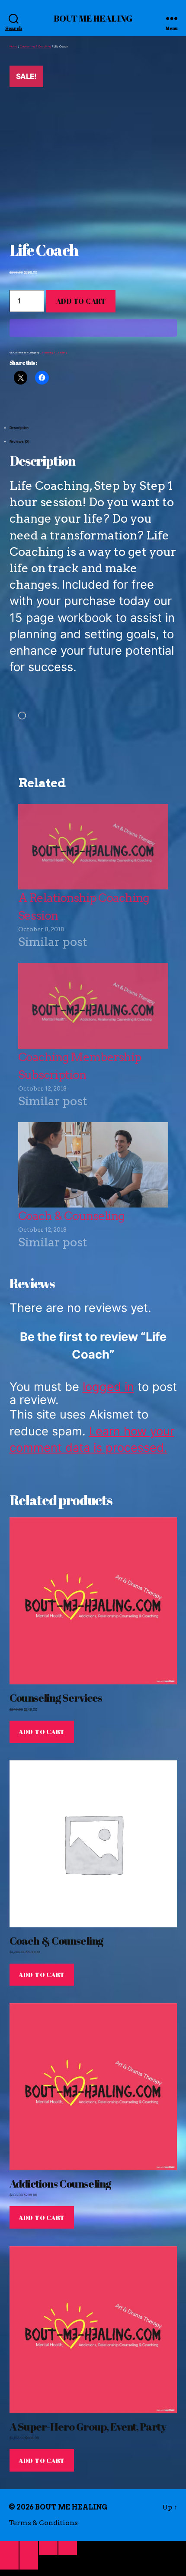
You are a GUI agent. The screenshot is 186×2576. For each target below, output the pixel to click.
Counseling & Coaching (35, 47)
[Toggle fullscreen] (29, 2548)
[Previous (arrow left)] (9, 2562)
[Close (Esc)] (68, 2548)
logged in (108, 1387)
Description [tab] (19, 428)
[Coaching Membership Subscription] (93, 1006)
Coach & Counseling (72, 1216)
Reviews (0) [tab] (20, 441)
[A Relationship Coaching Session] (93, 847)
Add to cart (81, 301)
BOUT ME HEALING (93, 18)
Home (14, 47)
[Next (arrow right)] (29, 2562)
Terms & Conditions (43, 2523)
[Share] (48, 2548)
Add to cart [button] (42, 1731)
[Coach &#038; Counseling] (93, 1165)
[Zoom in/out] (9, 2548)
